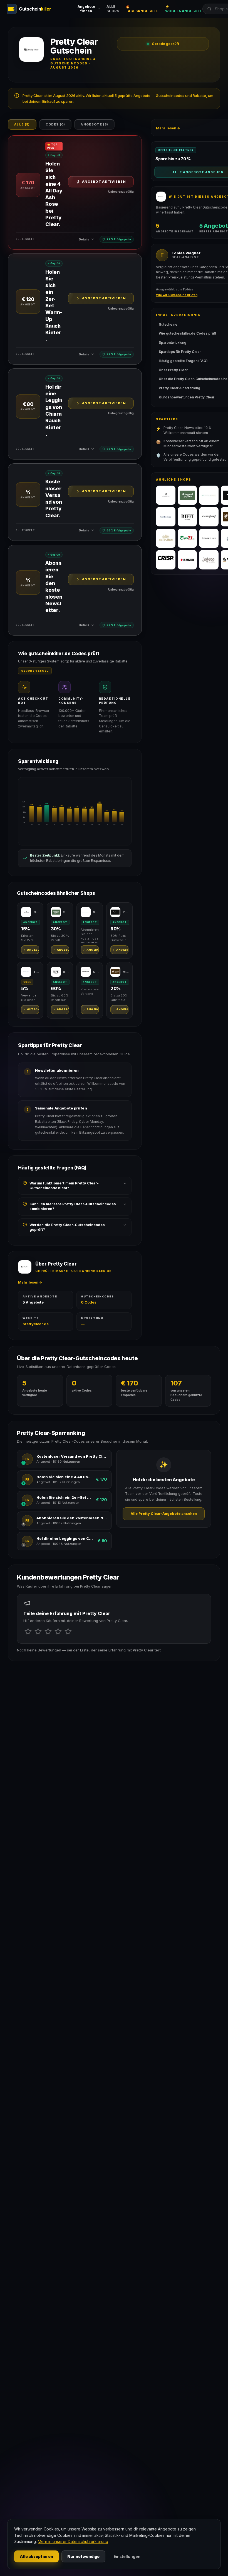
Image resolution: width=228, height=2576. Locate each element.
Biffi (66, 972)
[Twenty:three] (166, 517)
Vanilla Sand (96, 912)
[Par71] (187, 538)
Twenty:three (36, 972)
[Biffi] (187, 517)
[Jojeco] (209, 560)
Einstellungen (127, 2556)
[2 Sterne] (38, 1631)
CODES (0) (55, 124)
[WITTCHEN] (166, 538)
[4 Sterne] (58, 1631)
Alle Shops (113, 9)
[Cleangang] (209, 517)
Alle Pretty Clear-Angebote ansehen (164, 1514)
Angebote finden (86, 9)
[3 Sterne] (48, 1631)
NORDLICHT (36, 912)
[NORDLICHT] (166, 495)
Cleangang (96, 972)
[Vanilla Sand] (209, 495)
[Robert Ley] (209, 538)
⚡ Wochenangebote (184, 9)
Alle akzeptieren (36, 2556)
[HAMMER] (187, 560)
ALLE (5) (22, 124)
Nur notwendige (83, 2556)
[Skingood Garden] (187, 495)
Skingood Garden (66, 912)
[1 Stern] (28, 1631)
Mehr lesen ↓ (30, 1282)
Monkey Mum (126, 972)
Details (84, 239)
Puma (126, 912)
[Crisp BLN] (166, 560)
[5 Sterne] (68, 1631)
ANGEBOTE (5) (94, 124)
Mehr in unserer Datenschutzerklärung (73, 2541)
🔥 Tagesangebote (142, 9)
